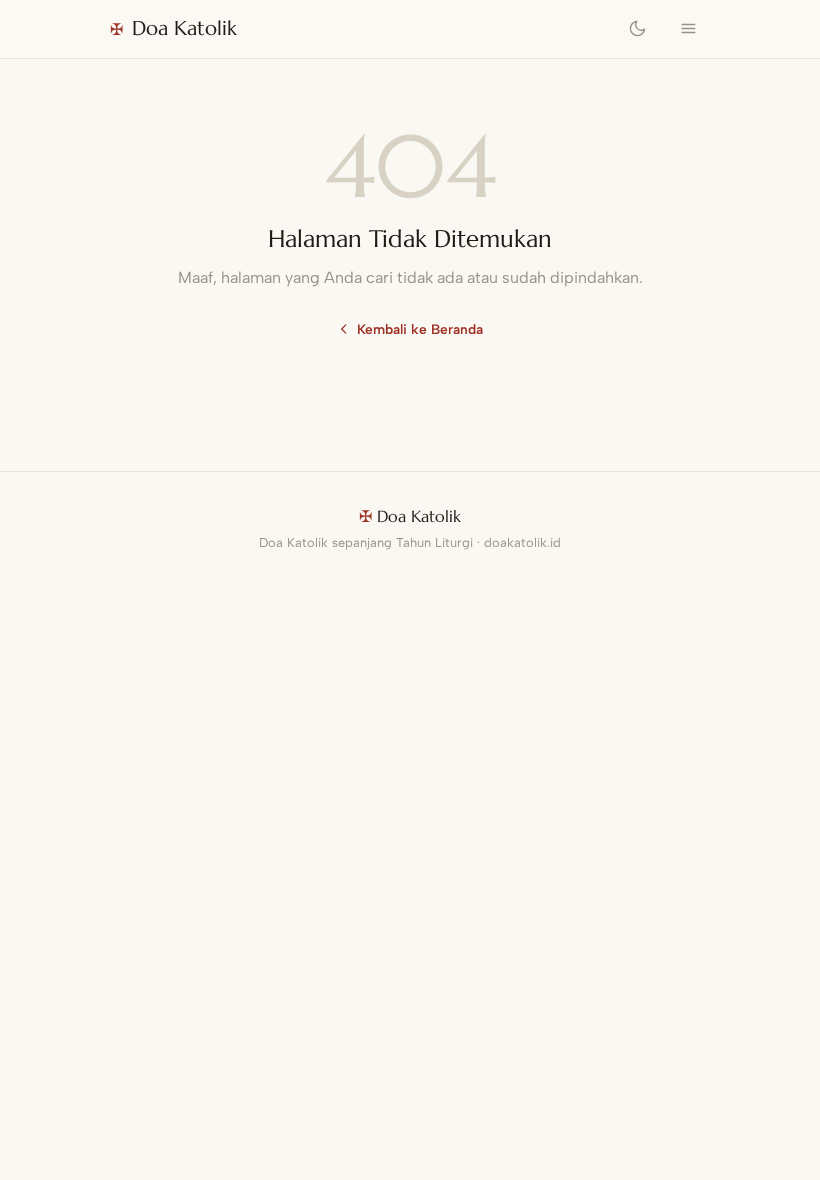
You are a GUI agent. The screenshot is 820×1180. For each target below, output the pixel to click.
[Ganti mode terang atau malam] (638, 29)
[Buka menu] (688, 29)
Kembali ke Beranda (420, 329)
